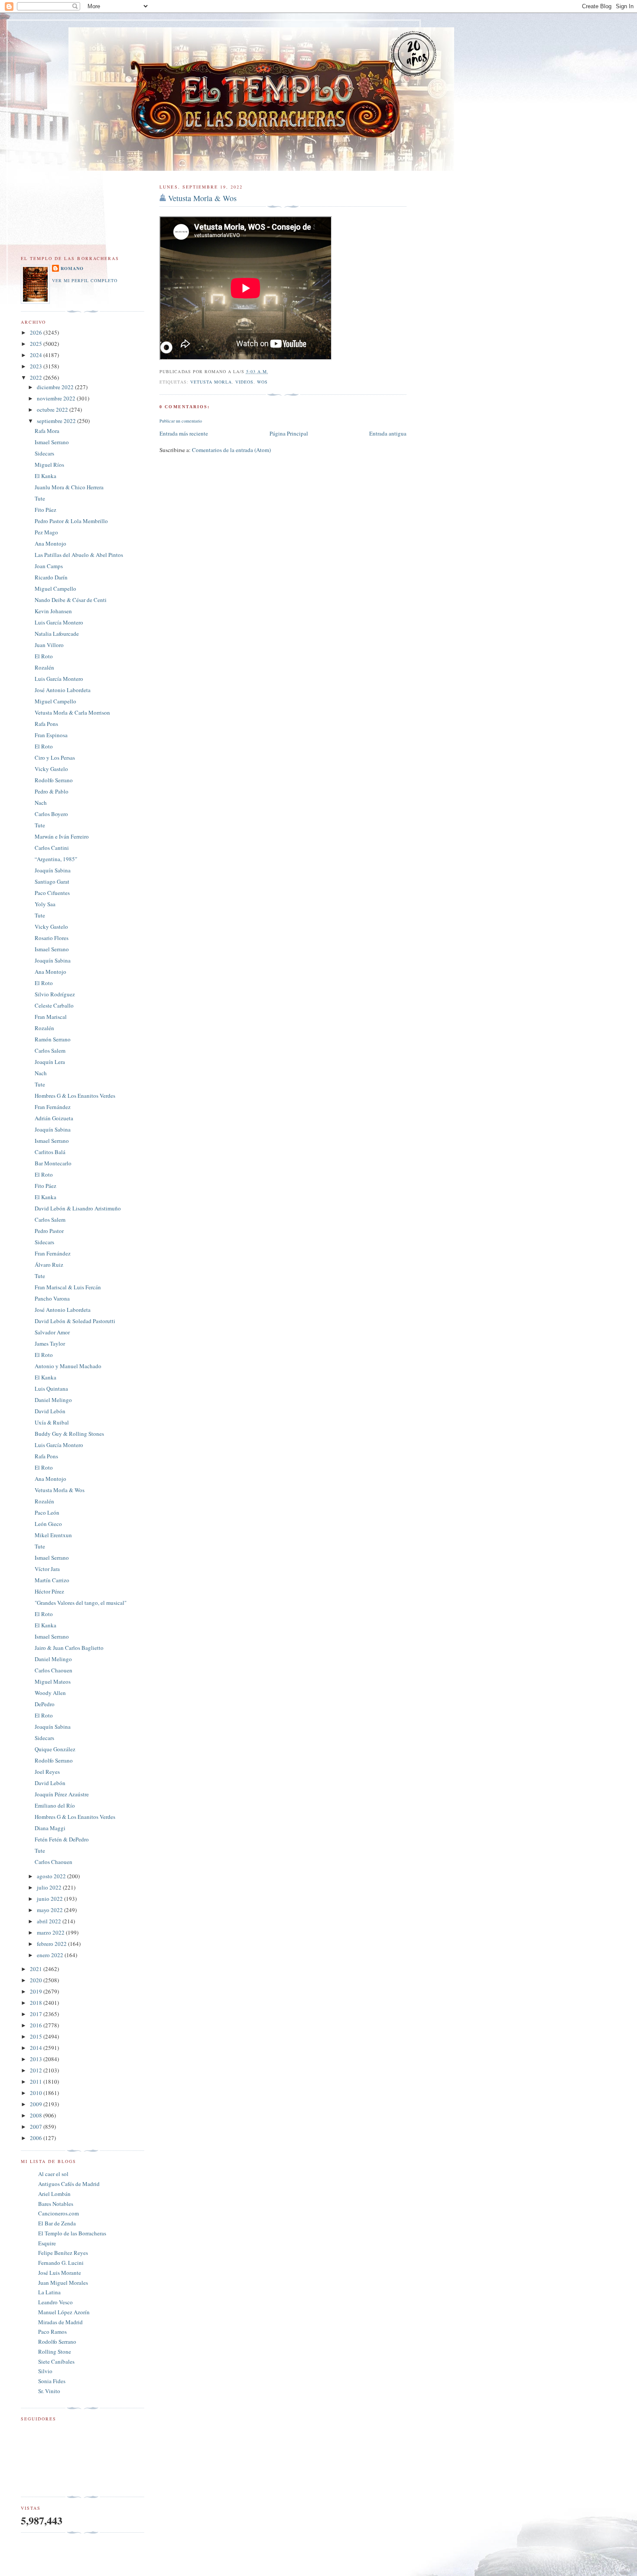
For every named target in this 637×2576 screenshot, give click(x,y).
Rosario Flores (52, 938)
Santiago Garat (52, 881)
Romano (72, 268)
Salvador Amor (52, 1332)
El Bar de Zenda (57, 2223)
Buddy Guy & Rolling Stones (69, 1434)
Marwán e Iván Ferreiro (62, 836)
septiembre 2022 (57, 421)
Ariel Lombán (54, 2194)
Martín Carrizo (52, 1580)
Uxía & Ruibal (52, 1422)
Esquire (47, 2243)
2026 (37, 332)
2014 (37, 2048)
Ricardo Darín (51, 577)
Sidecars (44, 453)
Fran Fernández (53, 1107)
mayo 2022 (50, 1910)
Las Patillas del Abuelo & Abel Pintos (79, 555)
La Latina (49, 2292)
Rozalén (44, 667)
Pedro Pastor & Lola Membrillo (71, 521)
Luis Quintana (51, 1389)
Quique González (55, 1749)
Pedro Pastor (49, 1231)
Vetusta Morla (211, 382)
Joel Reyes (47, 1772)
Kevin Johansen (53, 611)
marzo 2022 (51, 1932)
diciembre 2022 (56, 387)
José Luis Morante (60, 2273)
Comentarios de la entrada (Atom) (231, 450)
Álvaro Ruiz (49, 1265)
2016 (37, 2025)
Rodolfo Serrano (54, 780)
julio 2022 (50, 1887)
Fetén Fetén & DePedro (62, 1839)
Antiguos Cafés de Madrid (69, 2184)
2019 (37, 1991)
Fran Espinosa (51, 735)
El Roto (44, 656)
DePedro (45, 1704)
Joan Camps (49, 566)
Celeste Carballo (54, 1005)
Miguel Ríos (49, 465)
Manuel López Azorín (64, 2312)
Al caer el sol (53, 2174)
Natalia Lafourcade (57, 634)
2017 (37, 2014)
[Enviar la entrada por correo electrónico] (271, 371)
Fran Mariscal (51, 1017)
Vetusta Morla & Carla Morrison (72, 712)
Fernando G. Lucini (61, 2263)
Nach (41, 803)
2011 (37, 2082)
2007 (37, 2127)
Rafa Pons (46, 724)
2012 (37, 2070)
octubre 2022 (53, 410)
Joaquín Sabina (53, 870)
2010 (37, 2093)
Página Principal (289, 433)
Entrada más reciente (184, 433)
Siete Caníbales (56, 2361)
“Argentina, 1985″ (56, 859)
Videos (244, 382)
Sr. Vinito (49, 2391)
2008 (37, 2115)
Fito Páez (45, 510)
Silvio (45, 2371)
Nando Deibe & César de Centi (71, 600)
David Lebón (50, 1411)
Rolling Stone (55, 2352)
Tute (40, 498)
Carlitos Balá (50, 1152)
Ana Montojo (50, 543)
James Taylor (50, 1343)
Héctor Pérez (49, 1591)
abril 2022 (50, 1921)
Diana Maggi (50, 1828)
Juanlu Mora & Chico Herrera (69, 487)
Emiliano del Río (55, 1805)
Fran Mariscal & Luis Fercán (68, 1287)
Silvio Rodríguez (55, 994)
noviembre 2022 (57, 398)
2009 (37, 2104)
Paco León (47, 1512)
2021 (37, 1969)
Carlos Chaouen (54, 1670)
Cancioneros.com (58, 2213)
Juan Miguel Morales (63, 2283)
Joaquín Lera (50, 1062)
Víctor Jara (47, 1569)
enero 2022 (51, 1955)
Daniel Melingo (53, 1400)
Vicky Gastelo (51, 769)
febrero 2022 (52, 1944)
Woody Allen (50, 1693)
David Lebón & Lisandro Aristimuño (78, 1208)
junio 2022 (50, 1899)
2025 (37, 344)
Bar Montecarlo (53, 1163)
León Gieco (48, 1524)
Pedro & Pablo (52, 791)
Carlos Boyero (51, 814)
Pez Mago (46, 532)
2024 (37, 355)
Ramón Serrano (53, 1039)
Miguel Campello (55, 589)
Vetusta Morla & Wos (202, 198)
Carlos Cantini (52, 848)
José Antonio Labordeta (63, 690)
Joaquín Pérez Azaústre (62, 1794)
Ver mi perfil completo (85, 280)
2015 (37, 2036)
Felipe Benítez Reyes (63, 2253)
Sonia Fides (52, 2381)
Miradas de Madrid (60, 2322)
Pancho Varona (52, 1298)
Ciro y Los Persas (55, 758)
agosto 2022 (52, 1876)
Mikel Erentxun (53, 1535)
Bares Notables (56, 2204)
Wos (262, 382)
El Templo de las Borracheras (72, 2233)
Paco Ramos (52, 2332)
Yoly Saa (45, 904)
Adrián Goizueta (54, 1118)
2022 (37, 377)
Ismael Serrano (52, 442)
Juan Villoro (49, 645)
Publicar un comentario (181, 421)
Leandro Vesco (55, 2302)
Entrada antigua (388, 433)
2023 (37, 366)
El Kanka (45, 476)
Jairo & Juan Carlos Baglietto (69, 1648)
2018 (37, 2003)
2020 (37, 1980)
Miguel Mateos (53, 1682)
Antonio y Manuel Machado (68, 1366)
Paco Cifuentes (52, 893)
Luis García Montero (59, 622)
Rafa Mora (47, 431)
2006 (37, 2138)
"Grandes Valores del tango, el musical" (81, 1603)
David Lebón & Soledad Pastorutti (75, 1321)
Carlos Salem (50, 1051)
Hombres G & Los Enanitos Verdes (75, 1096)
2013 (37, 2059)
